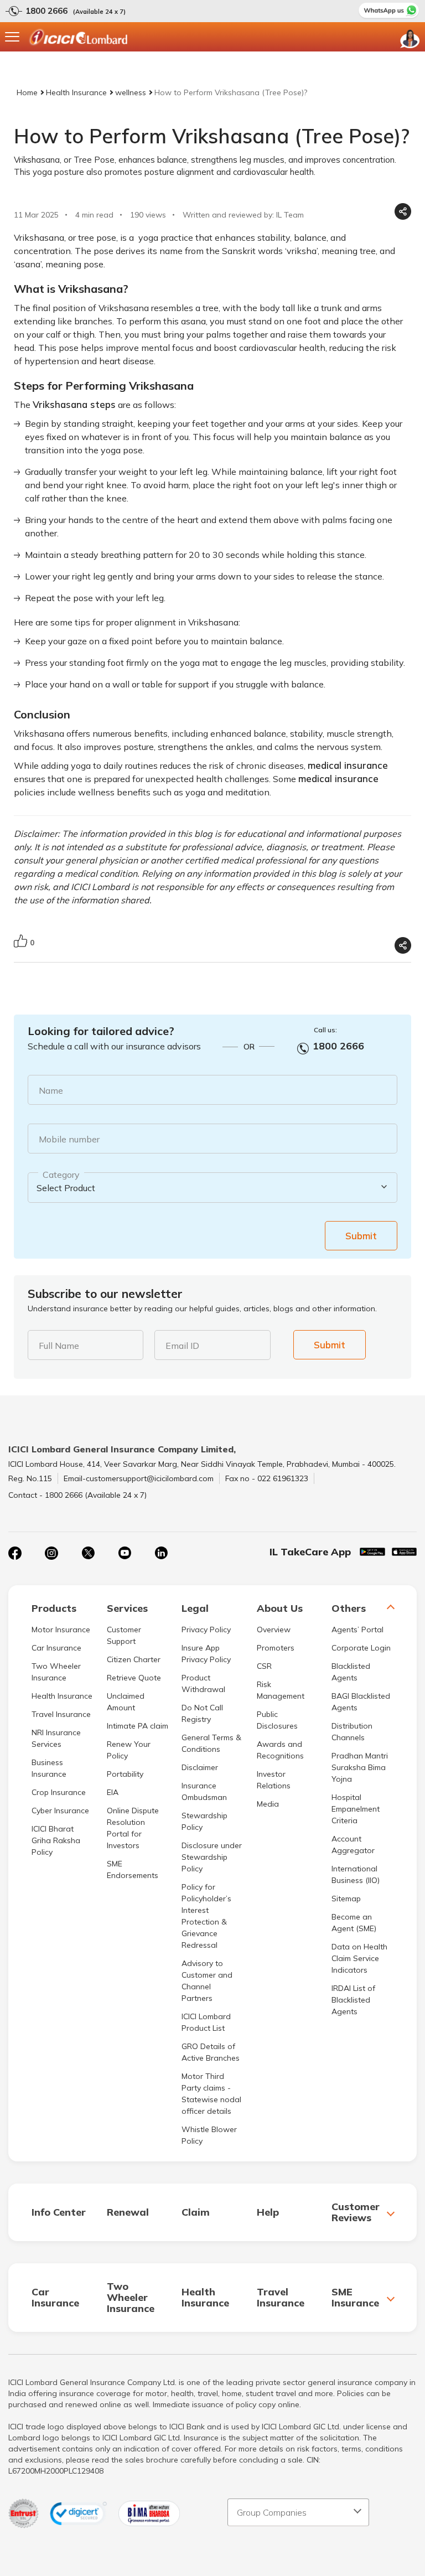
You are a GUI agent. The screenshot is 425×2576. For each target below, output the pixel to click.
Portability (125, 1774)
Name (51, 1090)
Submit (361, 1236)
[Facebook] (15, 1553)
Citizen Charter (134, 1659)
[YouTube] (125, 1553)
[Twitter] (88, 1553)
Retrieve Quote (134, 1678)
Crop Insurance (59, 1792)
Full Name (59, 1346)
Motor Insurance (61, 1630)
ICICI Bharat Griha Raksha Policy (56, 1840)
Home (27, 92)
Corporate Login (361, 1648)
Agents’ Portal (357, 1630)
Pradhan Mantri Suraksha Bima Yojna (360, 1767)
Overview (274, 1630)
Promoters (276, 1648)
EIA (113, 1792)
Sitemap (346, 1899)
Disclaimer (200, 1767)
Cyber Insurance (60, 1811)
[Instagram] (51, 1553)
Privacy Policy (206, 1630)
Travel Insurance (61, 1714)
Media (268, 1804)
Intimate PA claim (138, 1726)
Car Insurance (56, 1648)
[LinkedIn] (161, 1553)
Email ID (182, 1346)
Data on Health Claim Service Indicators (359, 1958)
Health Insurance (76, 92)
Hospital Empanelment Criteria (356, 1809)
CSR (264, 1666)
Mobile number (69, 1139)
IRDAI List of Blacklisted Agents (353, 2000)
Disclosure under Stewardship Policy (212, 1857)
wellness (131, 92)
